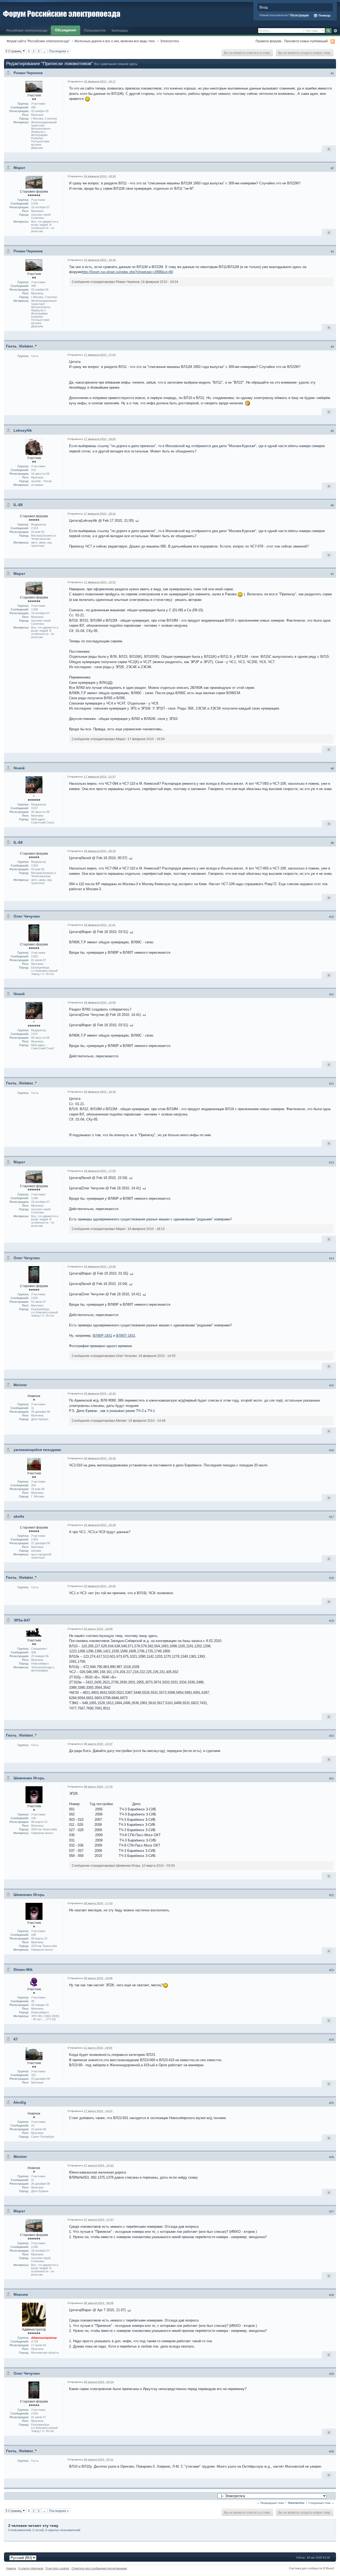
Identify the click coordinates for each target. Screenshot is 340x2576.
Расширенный (335, 31)
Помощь (324, 15)
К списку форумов (31, 2568)
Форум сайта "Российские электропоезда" (38, 41)
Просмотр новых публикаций (306, 41)
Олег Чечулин (27, 916)
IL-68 (18, 505)
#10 (331, 917)
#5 (332, 431)
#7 (332, 574)
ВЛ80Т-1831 (126, 1336)
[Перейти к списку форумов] (62, 13)
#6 (332, 505)
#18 (331, 1578)
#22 (331, 1895)
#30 (331, 2451)
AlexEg (20, 2102)
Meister (20, 1385)
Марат (19, 168)
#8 (332, 769)
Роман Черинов (28, 73)
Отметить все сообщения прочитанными (99, 2568)
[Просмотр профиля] (34, 86)
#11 (332, 994)
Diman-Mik (23, 1970)
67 (16, 2039)
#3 (332, 252)
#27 (331, 2212)
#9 (332, 843)
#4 (332, 347)
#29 (331, 2374)
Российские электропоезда (27, 30)
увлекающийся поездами (37, 1450)
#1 (332, 73)
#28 (331, 2295)
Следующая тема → (321, 2503)
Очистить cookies (57, 2568)
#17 (331, 1517)
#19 (331, 1621)
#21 (331, 1779)
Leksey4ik (23, 430)
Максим (21, 2294)
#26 (331, 2157)
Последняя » (59, 51)
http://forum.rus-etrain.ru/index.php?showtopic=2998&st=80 (127, 272)
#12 (331, 1084)
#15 (331, 1385)
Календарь (120, 30)
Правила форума (269, 41)
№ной (19, 768)
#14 (331, 1258)
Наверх (11, 2568)
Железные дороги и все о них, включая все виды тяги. (115, 41)
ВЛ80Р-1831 (102, 1336)
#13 (331, 1162)
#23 (331, 1970)
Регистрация (299, 15)
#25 (331, 2103)
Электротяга (169, 41)
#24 (331, 2040)
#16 (331, 1450)
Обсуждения (66, 30)
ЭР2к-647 (22, 1620)
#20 (331, 1736)
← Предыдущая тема (270, 2503)
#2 (332, 168)
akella (19, 1516)
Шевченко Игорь (29, 1778)
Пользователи (95, 30)
